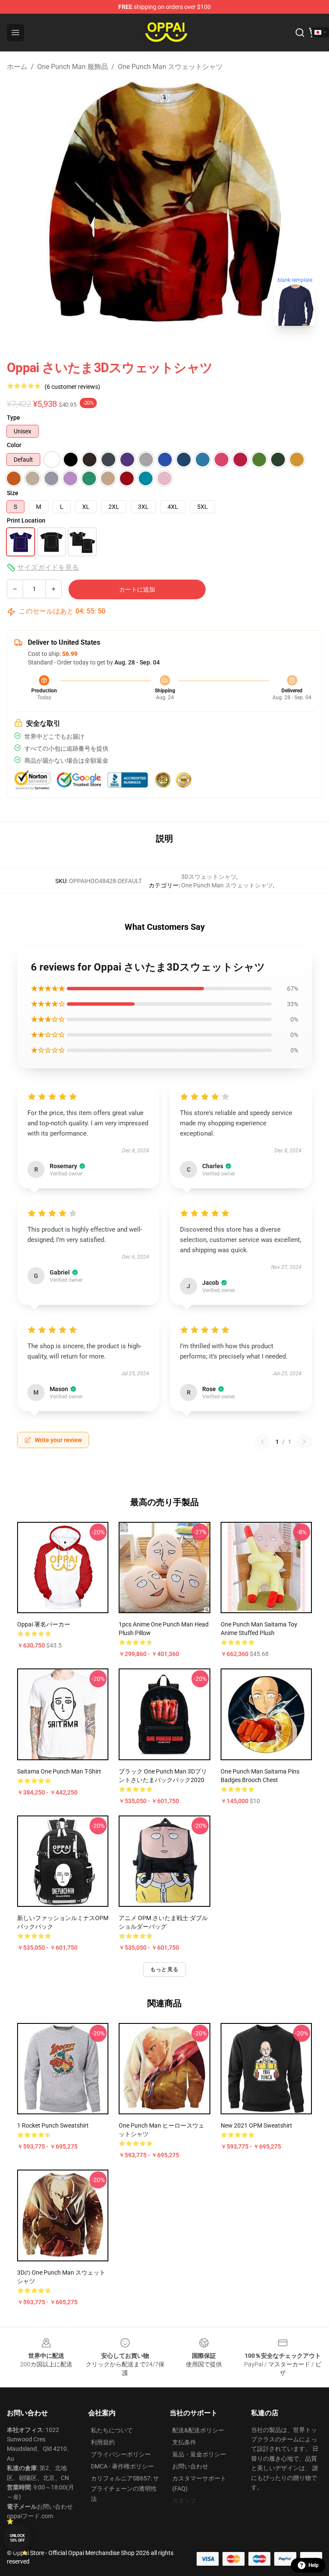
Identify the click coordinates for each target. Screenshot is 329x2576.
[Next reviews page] (304, 1442)
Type (13, 418)
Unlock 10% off (17, 2538)
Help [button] (314, 2565)
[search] (300, 33)
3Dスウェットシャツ (209, 877)
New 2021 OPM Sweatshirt (256, 2125)
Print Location (26, 520)
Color (14, 445)
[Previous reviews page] (263, 1442)
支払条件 (184, 2442)
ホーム (17, 67)
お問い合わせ (190, 2466)
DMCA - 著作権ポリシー (122, 2466)
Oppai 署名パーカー (44, 1624)
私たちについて (112, 2430)
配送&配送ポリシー (198, 2430)
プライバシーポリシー (121, 2454)
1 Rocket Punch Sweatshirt (53, 2125)
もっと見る (164, 1969)
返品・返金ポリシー (199, 2454)
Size (13, 493)
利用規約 (103, 2442)
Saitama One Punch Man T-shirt (59, 1771)
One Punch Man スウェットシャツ (170, 67)
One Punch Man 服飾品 (73, 67)
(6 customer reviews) (72, 387)
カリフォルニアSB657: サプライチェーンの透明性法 (125, 2489)
